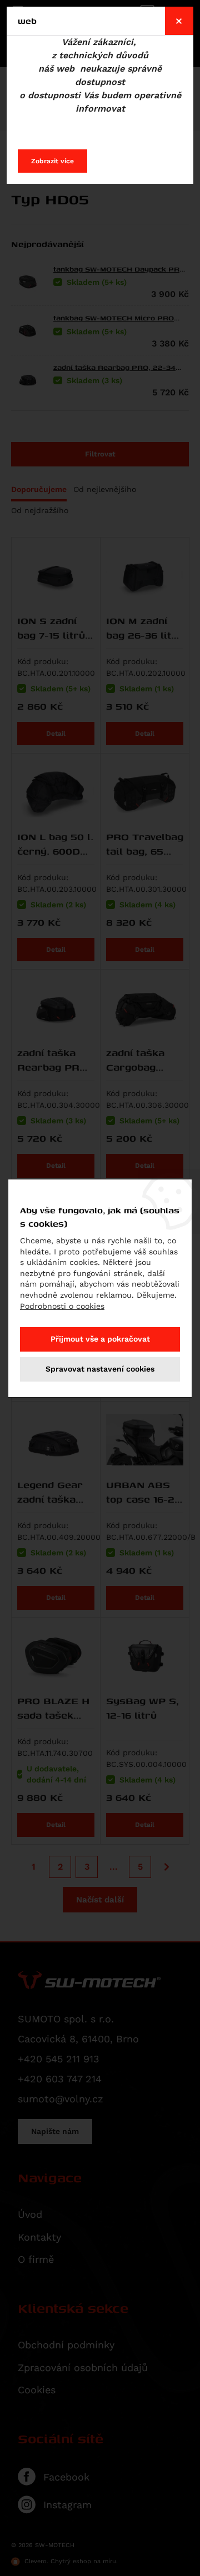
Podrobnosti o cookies (62, 1306)
